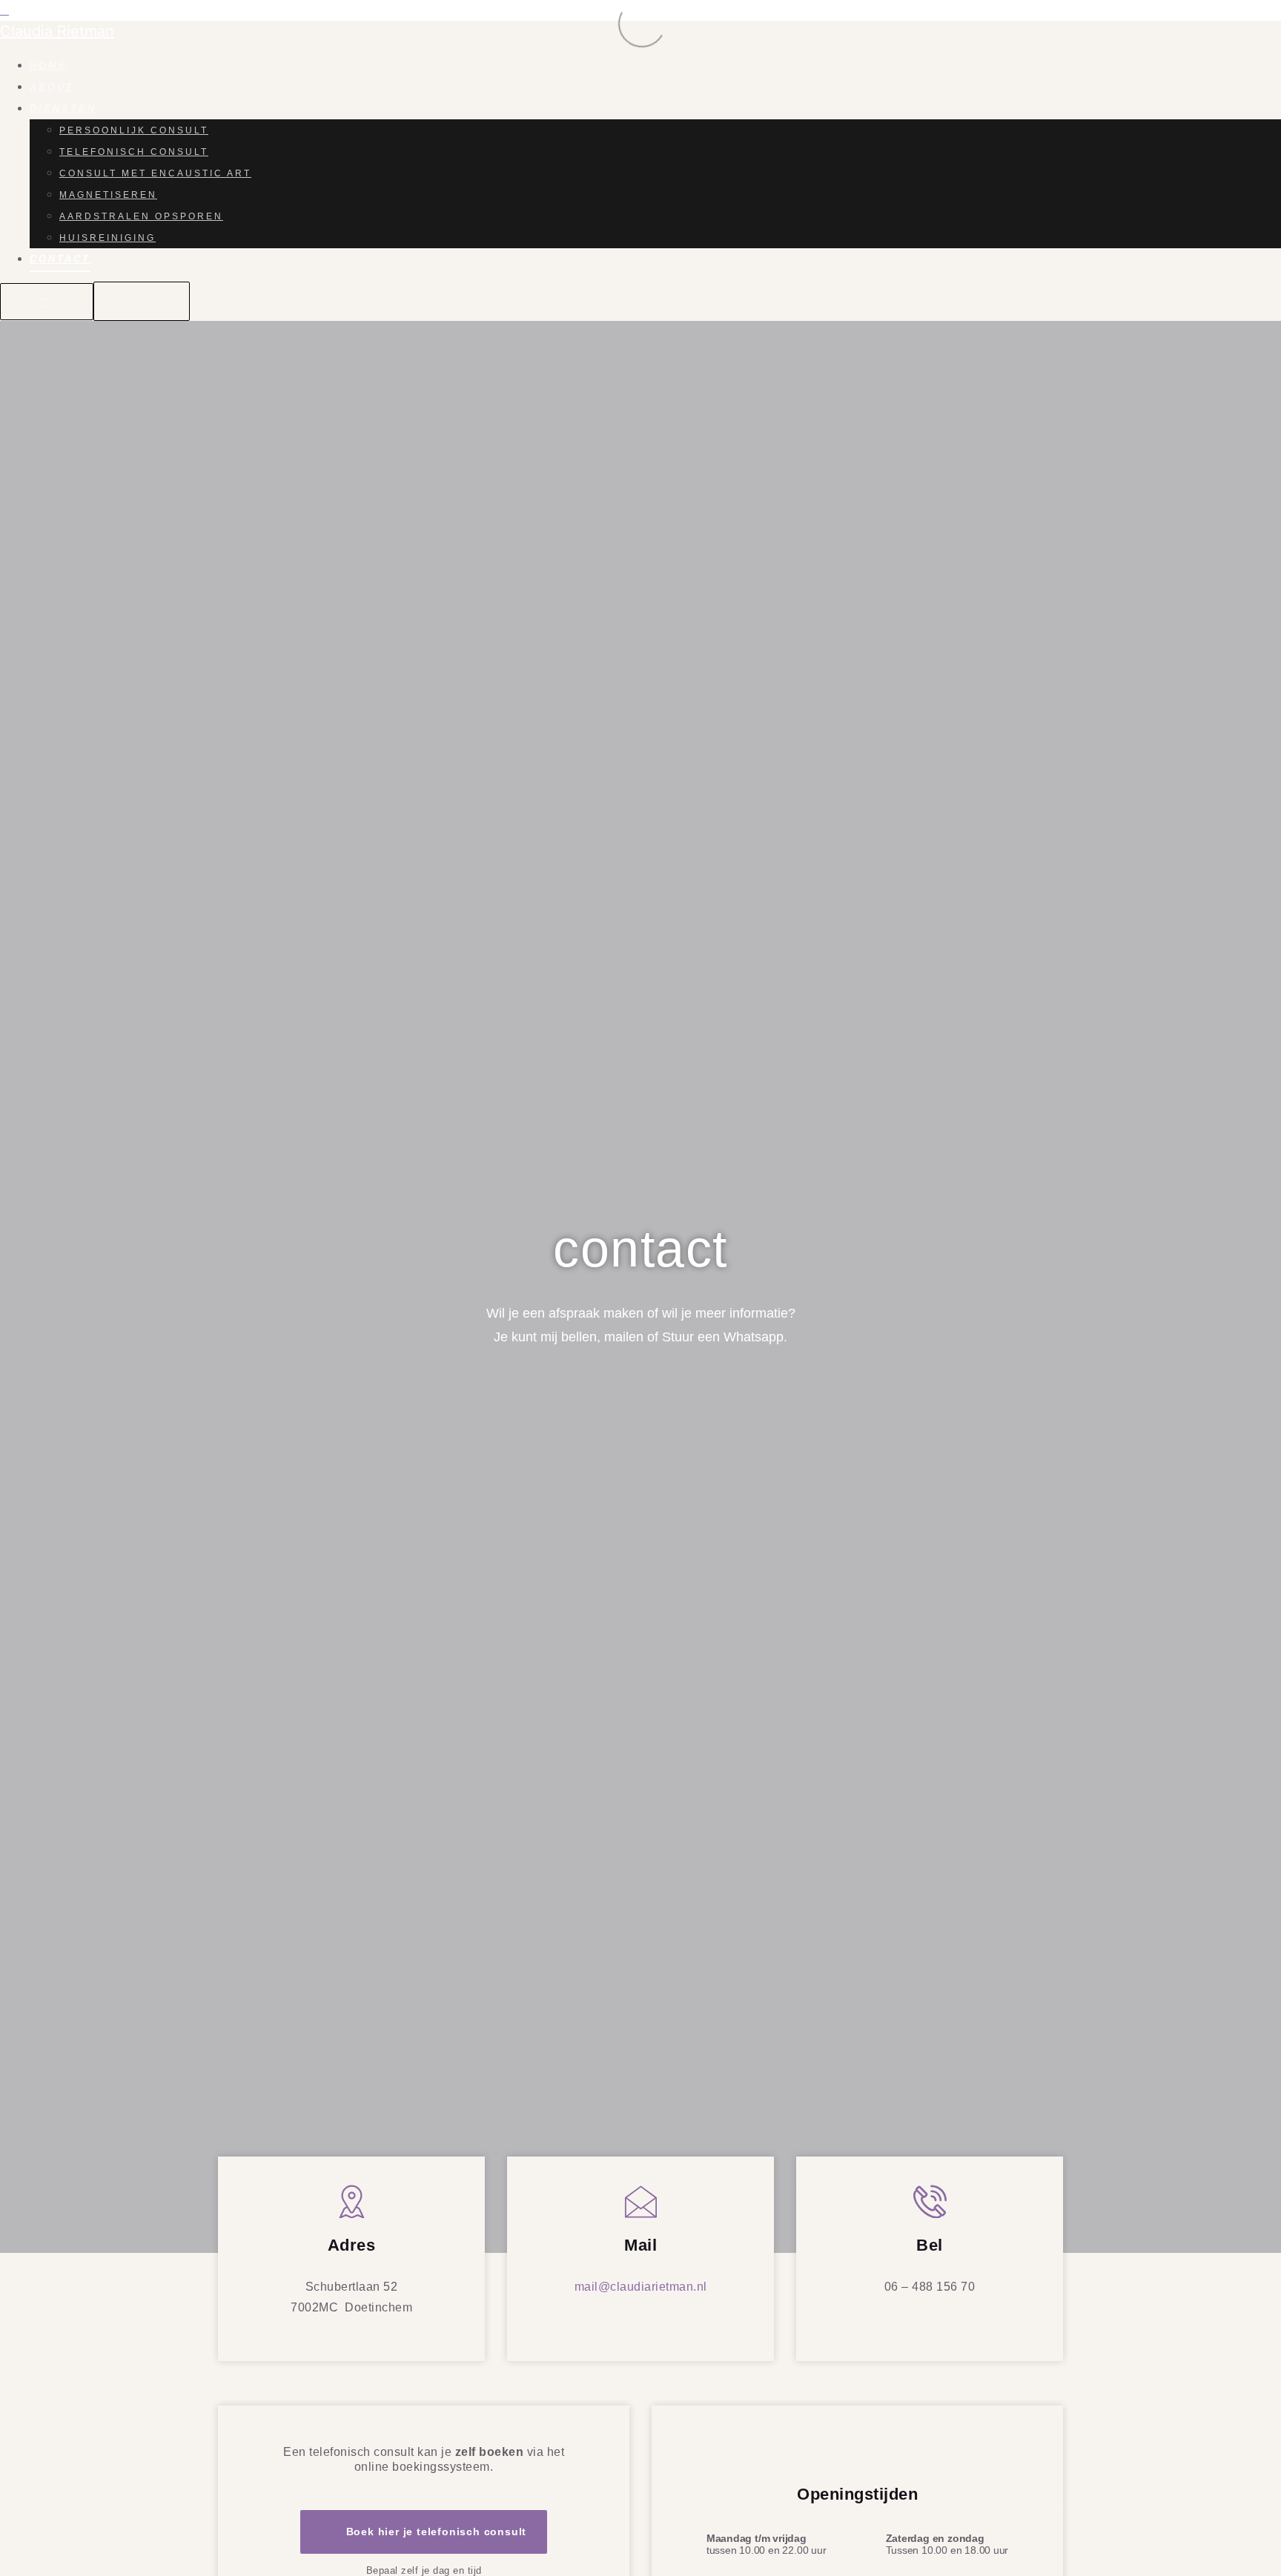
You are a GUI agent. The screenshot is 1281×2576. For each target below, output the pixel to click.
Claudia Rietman (57, 31)
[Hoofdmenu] (142, 301)
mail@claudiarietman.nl (641, 2287)
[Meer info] (47, 302)
